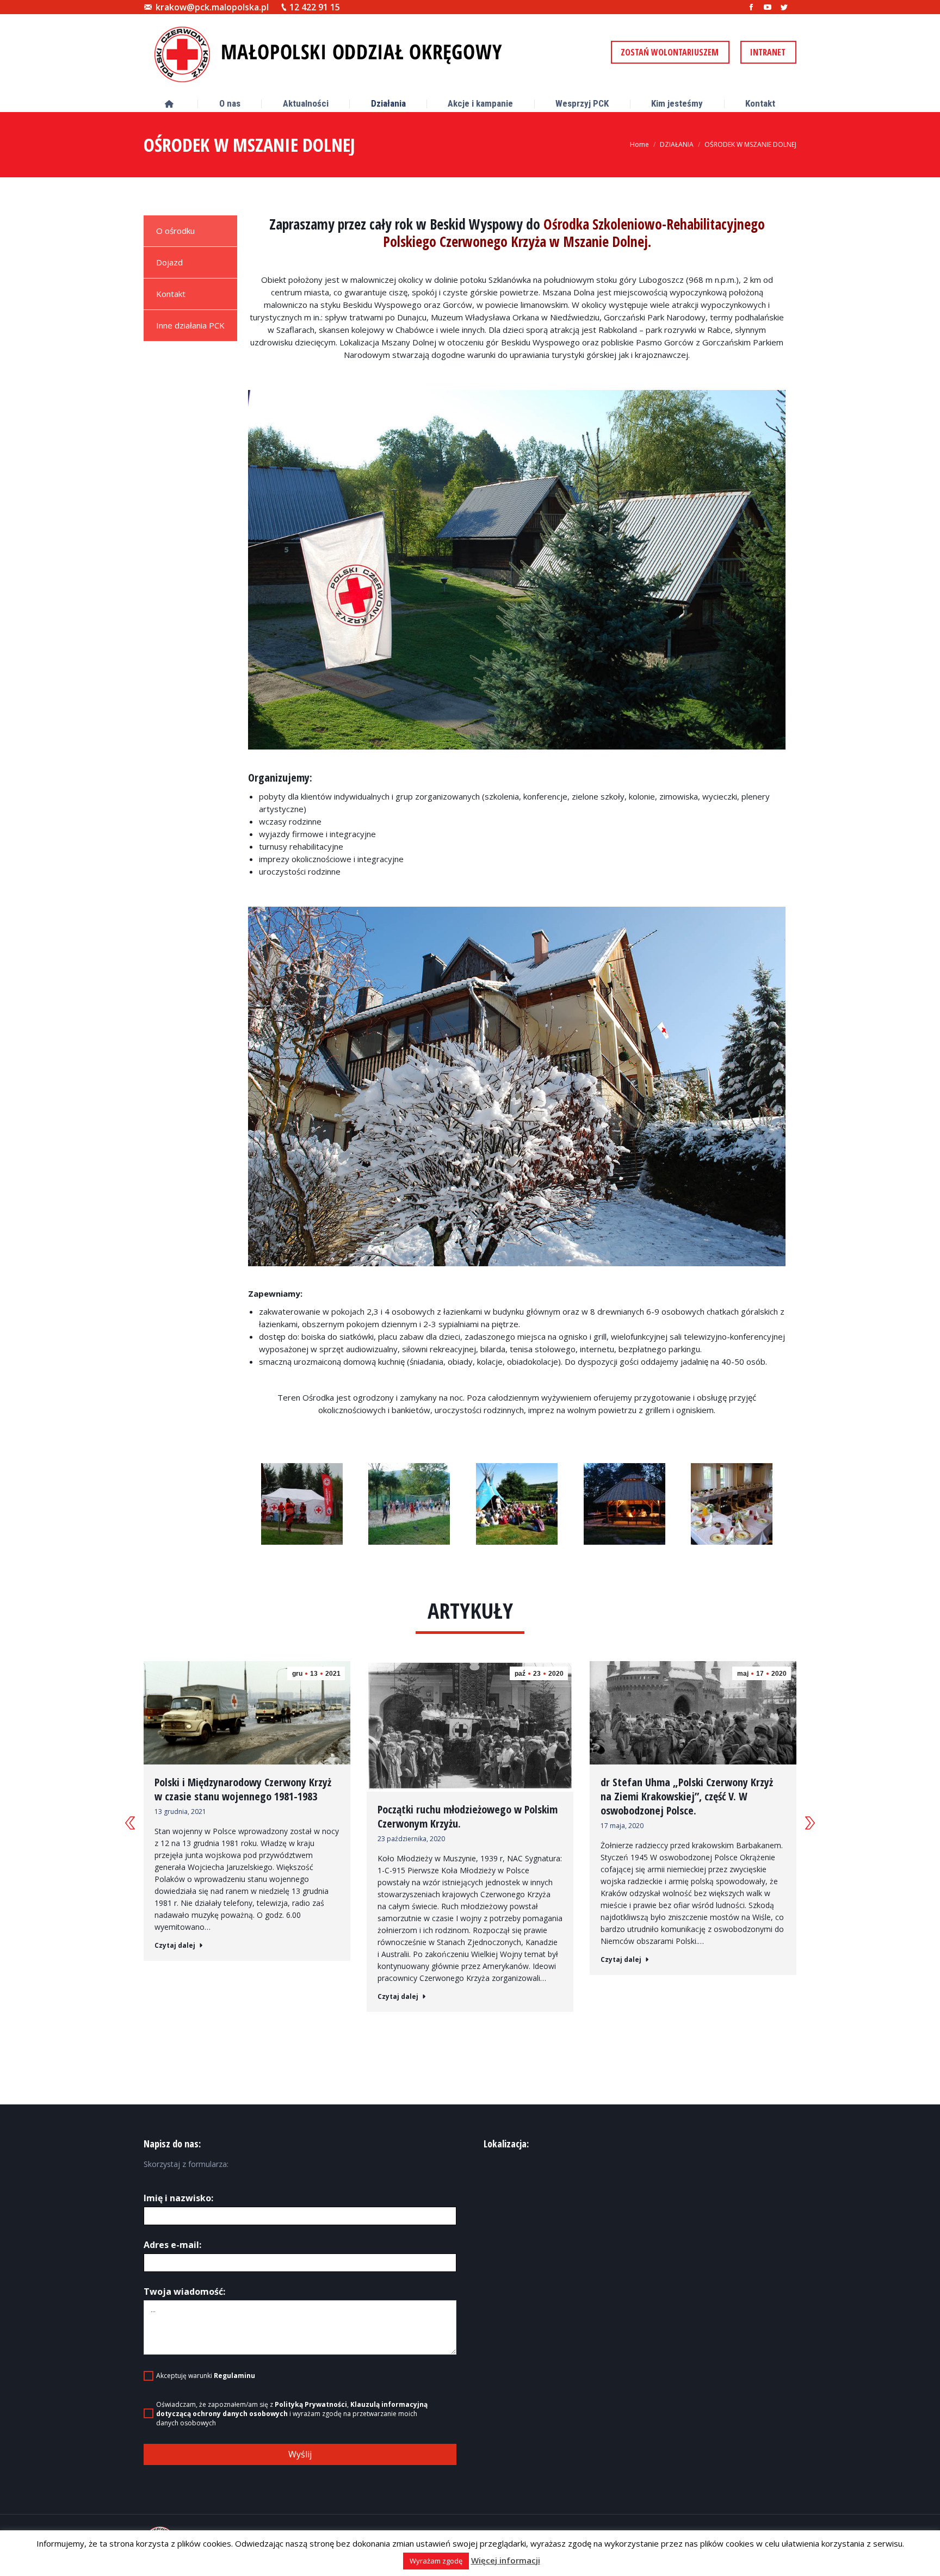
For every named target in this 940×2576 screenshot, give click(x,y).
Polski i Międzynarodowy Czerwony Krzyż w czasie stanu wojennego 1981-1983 (243, 1789)
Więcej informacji (506, 2560)
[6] (517, 1504)
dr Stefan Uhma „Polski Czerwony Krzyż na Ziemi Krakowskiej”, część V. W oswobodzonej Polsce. (687, 1797)
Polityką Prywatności (311, 2404)
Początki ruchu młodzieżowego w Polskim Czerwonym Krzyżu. (468, 1817)
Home (639, 144)
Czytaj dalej (175, 1946)
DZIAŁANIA (677, 144)
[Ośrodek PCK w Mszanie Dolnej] (517, 570)
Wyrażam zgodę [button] (436, 2561)
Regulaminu (234, 2376)
